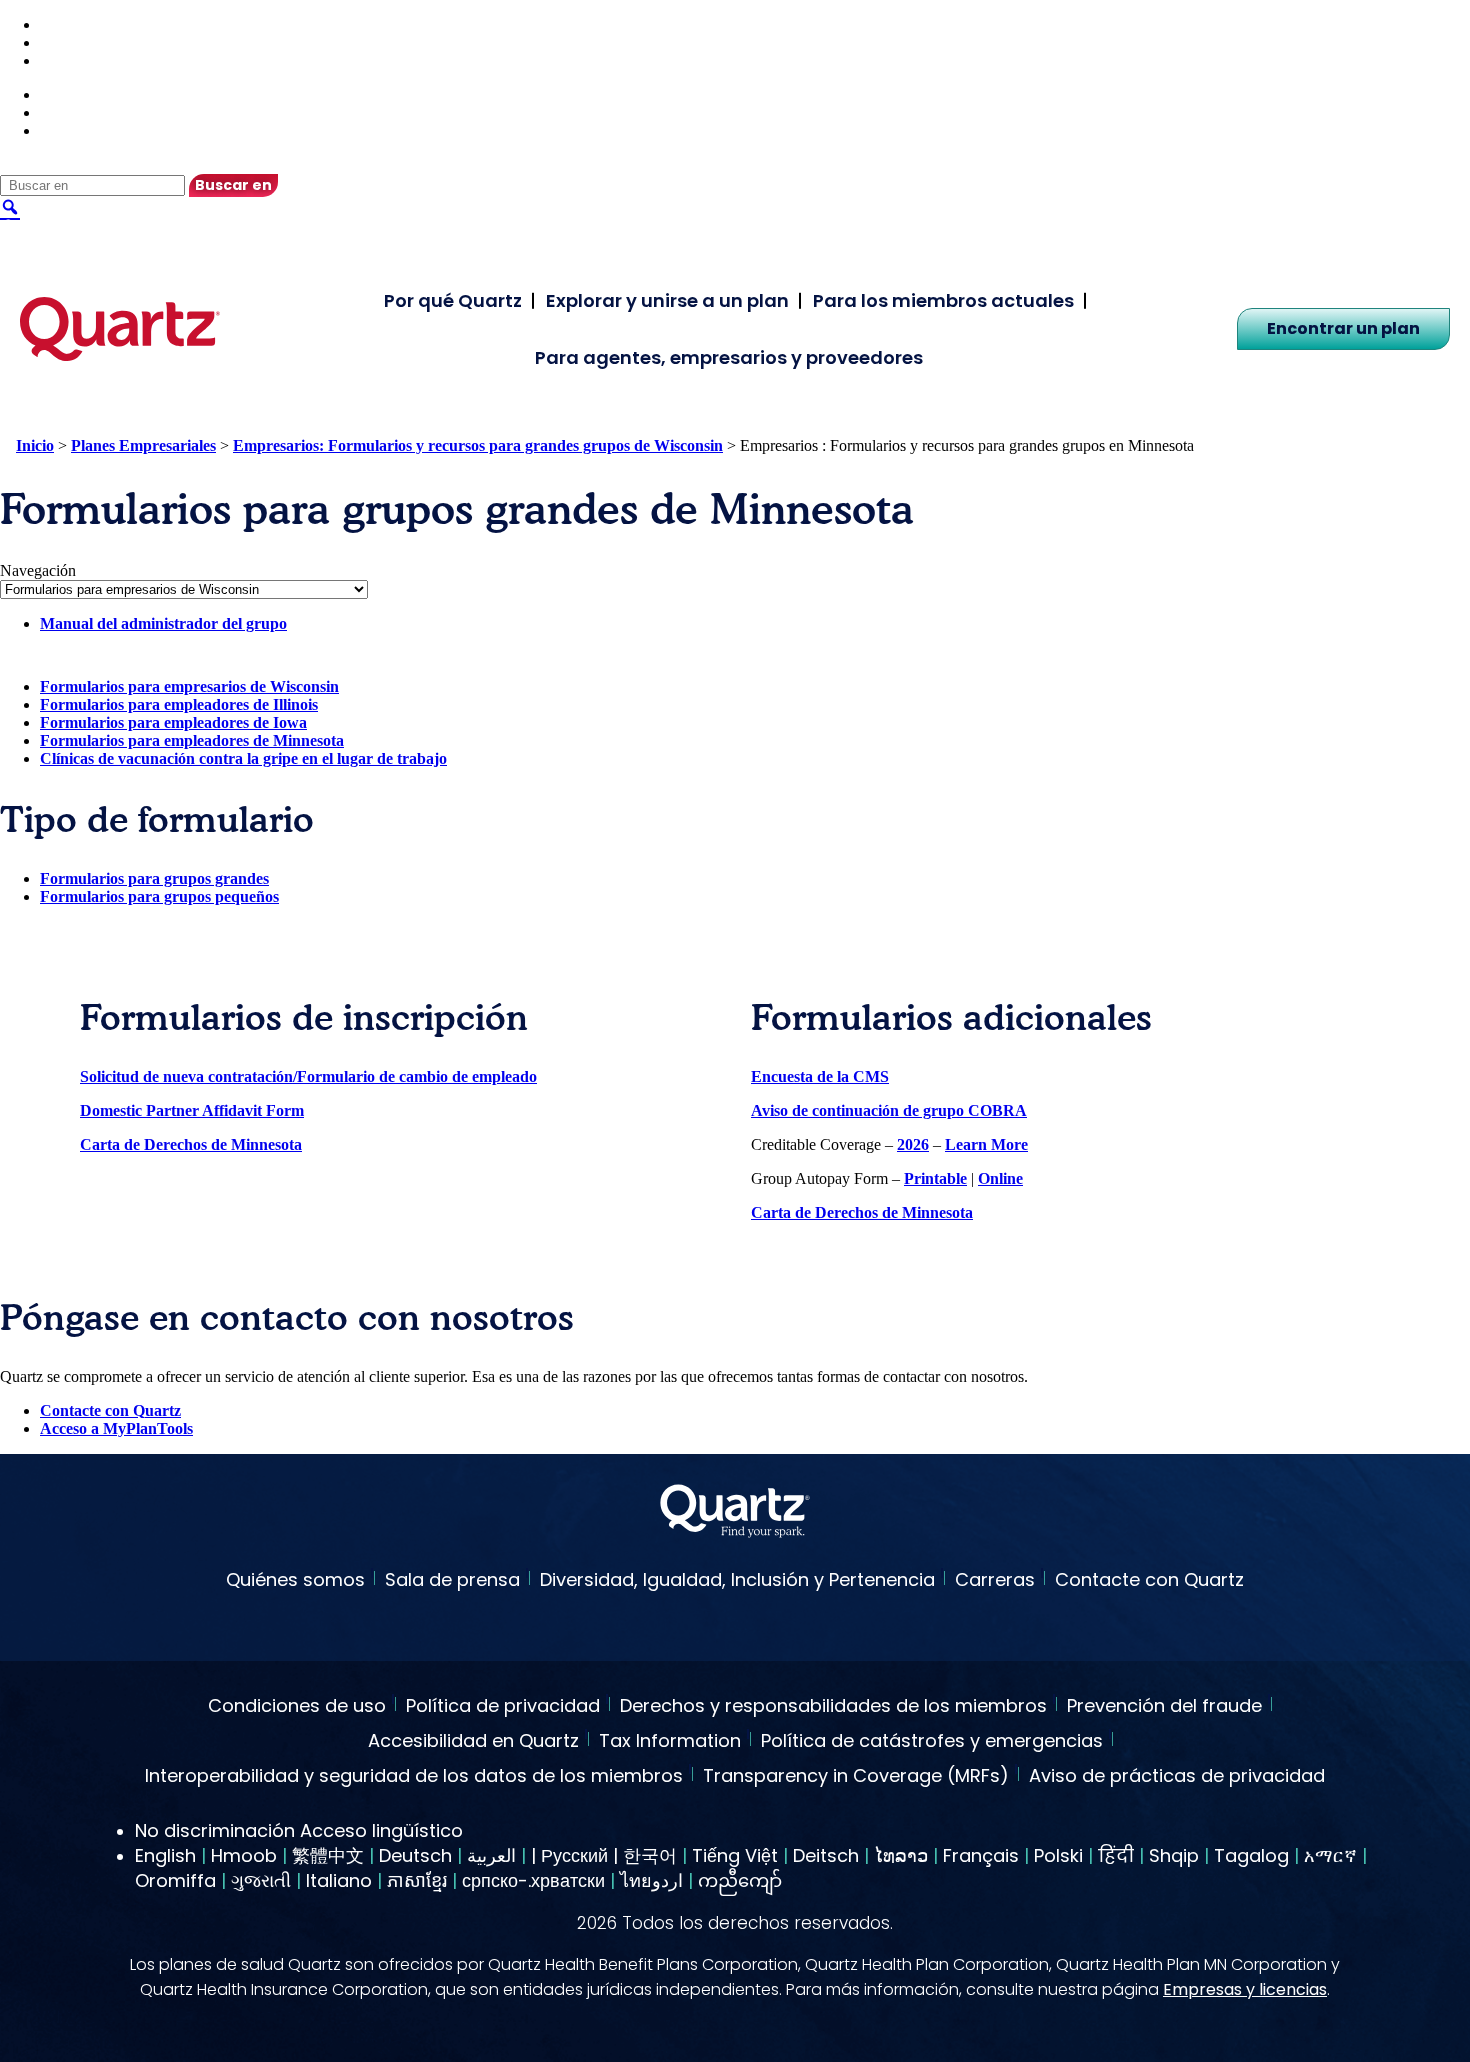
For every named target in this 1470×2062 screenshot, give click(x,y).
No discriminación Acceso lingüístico (299, 1830)
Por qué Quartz (453, 300)
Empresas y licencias (1245, 1989)
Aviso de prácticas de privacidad (1177, 1777)
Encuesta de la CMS (820, 1076)
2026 (913, 1144)
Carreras (995, 1579)
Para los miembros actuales (943, 300)
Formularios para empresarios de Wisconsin (189, 686)
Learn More (986, 1144)
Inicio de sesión (91, 60)
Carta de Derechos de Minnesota (191, 1144)
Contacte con (84, 42)
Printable (935, 1178)
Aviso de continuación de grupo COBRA (889, 1110)
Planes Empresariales (143, 445)
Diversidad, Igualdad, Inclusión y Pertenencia (737, 1579)
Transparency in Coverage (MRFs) (856, 1777)
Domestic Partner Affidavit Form (192, 1110)
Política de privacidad (503, 1707)
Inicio (35, 445)
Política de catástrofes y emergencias (932, 1742)
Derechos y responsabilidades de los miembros (833, 1707)
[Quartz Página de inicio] (735, 1513)
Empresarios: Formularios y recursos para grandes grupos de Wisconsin (478, 445)
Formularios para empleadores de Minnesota (192, 740)
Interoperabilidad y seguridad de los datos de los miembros (414, 1777)
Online (1000, 1178)
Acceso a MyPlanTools (116, 1428)
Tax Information (670, 1742)
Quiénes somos (295, 1579)
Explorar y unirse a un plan (667, 300)
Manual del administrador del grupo (163, 623)
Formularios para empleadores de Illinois (179, 704)
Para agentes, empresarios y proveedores (729, 357)
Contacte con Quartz (110, 1410)
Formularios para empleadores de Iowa (173, 722)
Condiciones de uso (297, 1707)
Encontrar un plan (1343, 328)
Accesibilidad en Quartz (473, 1742)
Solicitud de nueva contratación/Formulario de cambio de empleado (308, 1076)
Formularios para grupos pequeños (159, 896)
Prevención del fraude (1164, 1707)
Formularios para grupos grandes (154, 878)
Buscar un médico (101, 24)
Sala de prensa (452, 1579)
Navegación (38, 570)
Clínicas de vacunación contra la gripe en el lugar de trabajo (243, 758)
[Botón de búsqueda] (10, 205)
